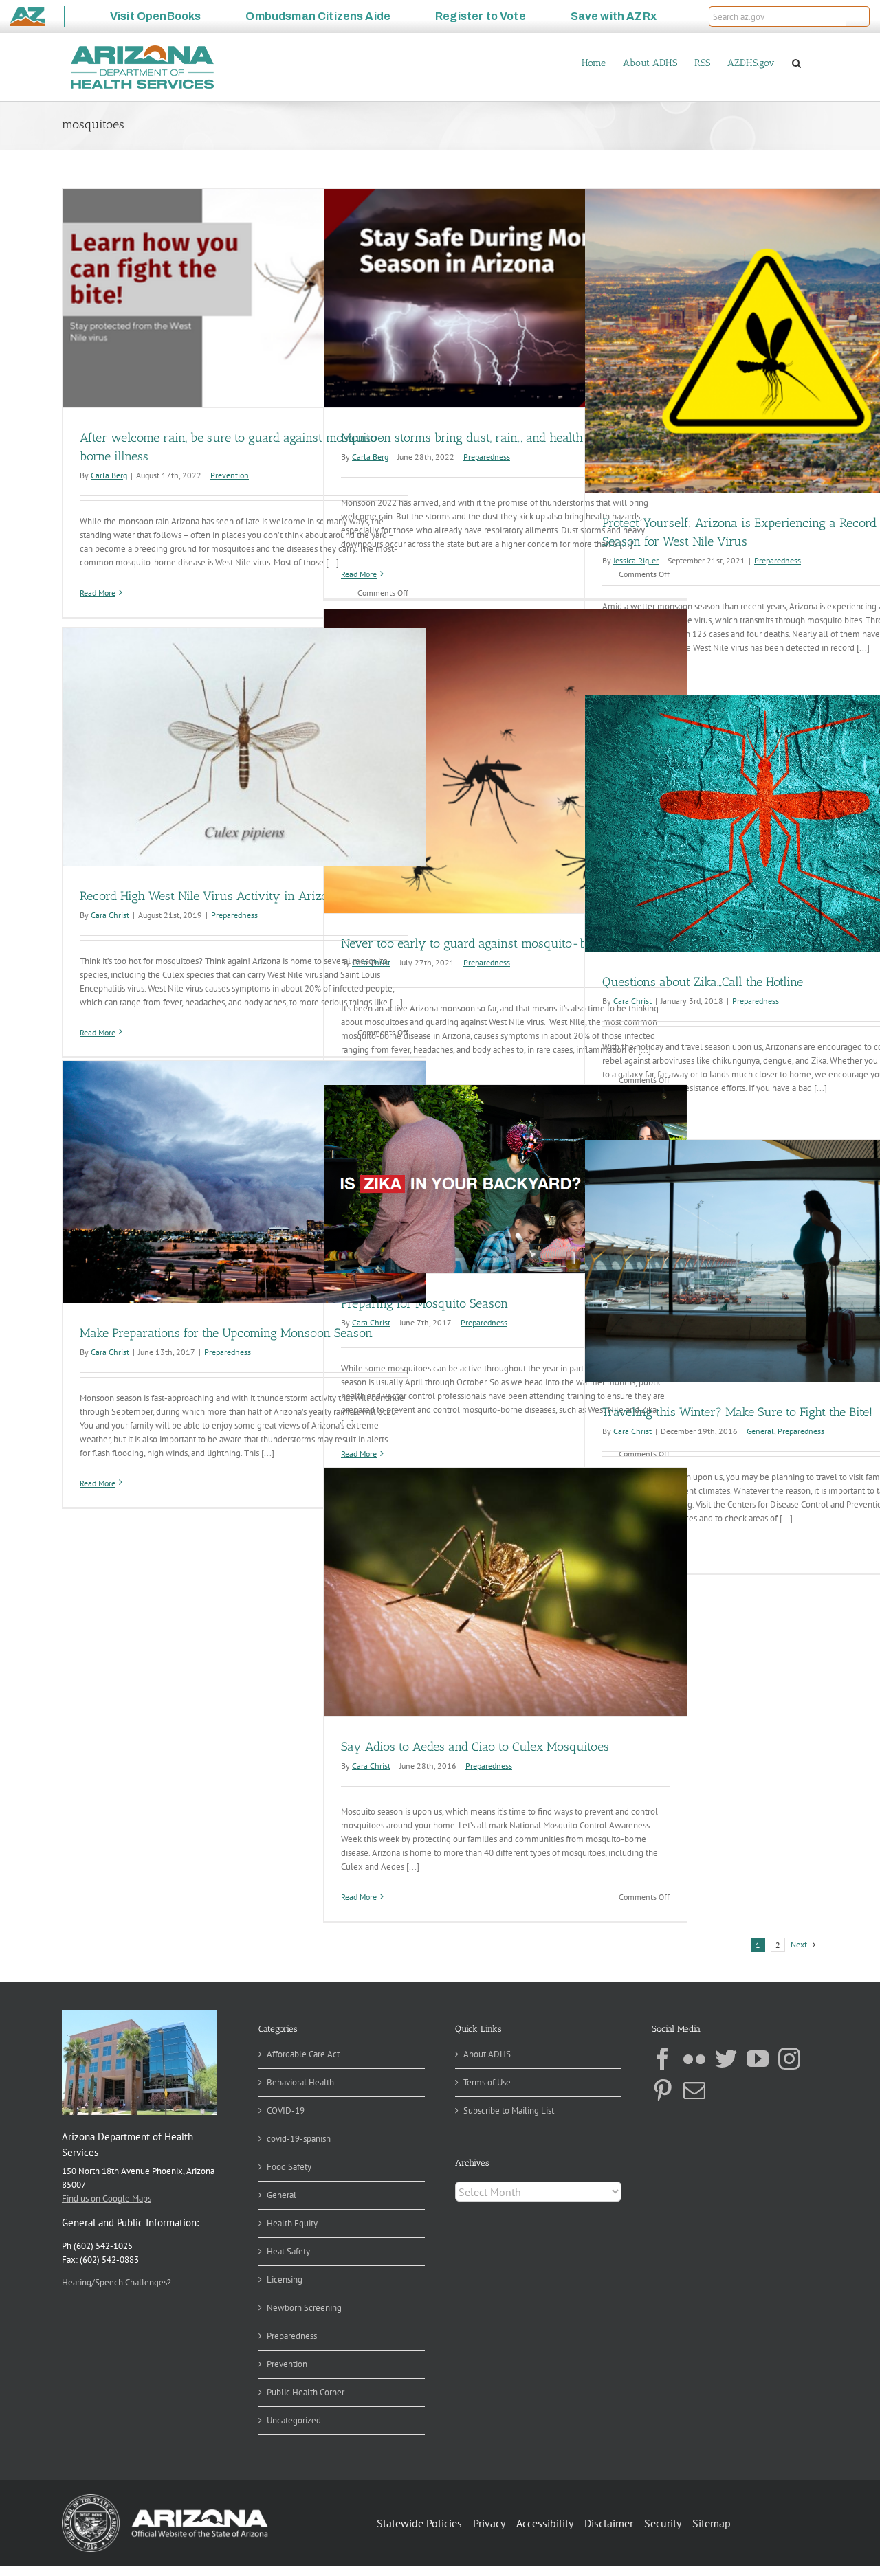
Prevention (230, 475)
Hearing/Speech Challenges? (117, 2282)
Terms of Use (487, 2082)
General (760, 1431)
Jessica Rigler (636, 560)
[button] (858, 16)
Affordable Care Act (303, 2054)
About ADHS (487, 2054)
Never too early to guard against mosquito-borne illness (495, 943)
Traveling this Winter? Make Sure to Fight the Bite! (737, 1412)
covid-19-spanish (299, 2139)
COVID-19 (286, 2110)
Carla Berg (109, 475)
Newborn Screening (304, 2308)
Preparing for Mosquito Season (425, 1303)
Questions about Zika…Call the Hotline (703, 982)
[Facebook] (663, 2059)
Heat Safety (288, 2251)
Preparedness (487, 457)
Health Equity (292, 2223)
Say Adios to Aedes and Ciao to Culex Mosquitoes (475, 1747)
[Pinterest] (663, 2090)
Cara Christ (110, 915)
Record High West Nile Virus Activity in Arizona (210, 896)
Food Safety (289, 2167)
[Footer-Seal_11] (165, 2499)
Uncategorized (294, 2420)
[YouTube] (758, 2059)
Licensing (285, 2280)
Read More (98, 593)
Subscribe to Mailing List (509, 2110)
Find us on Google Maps (107, 2198)
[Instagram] (789, 2059)
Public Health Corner (306, 2392)
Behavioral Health (300, 2082)
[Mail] (694, 2090)
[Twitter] (726, 2059)
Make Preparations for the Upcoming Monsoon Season (226, 1333)
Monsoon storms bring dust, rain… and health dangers (485, 438)
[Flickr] (694, 2059)
